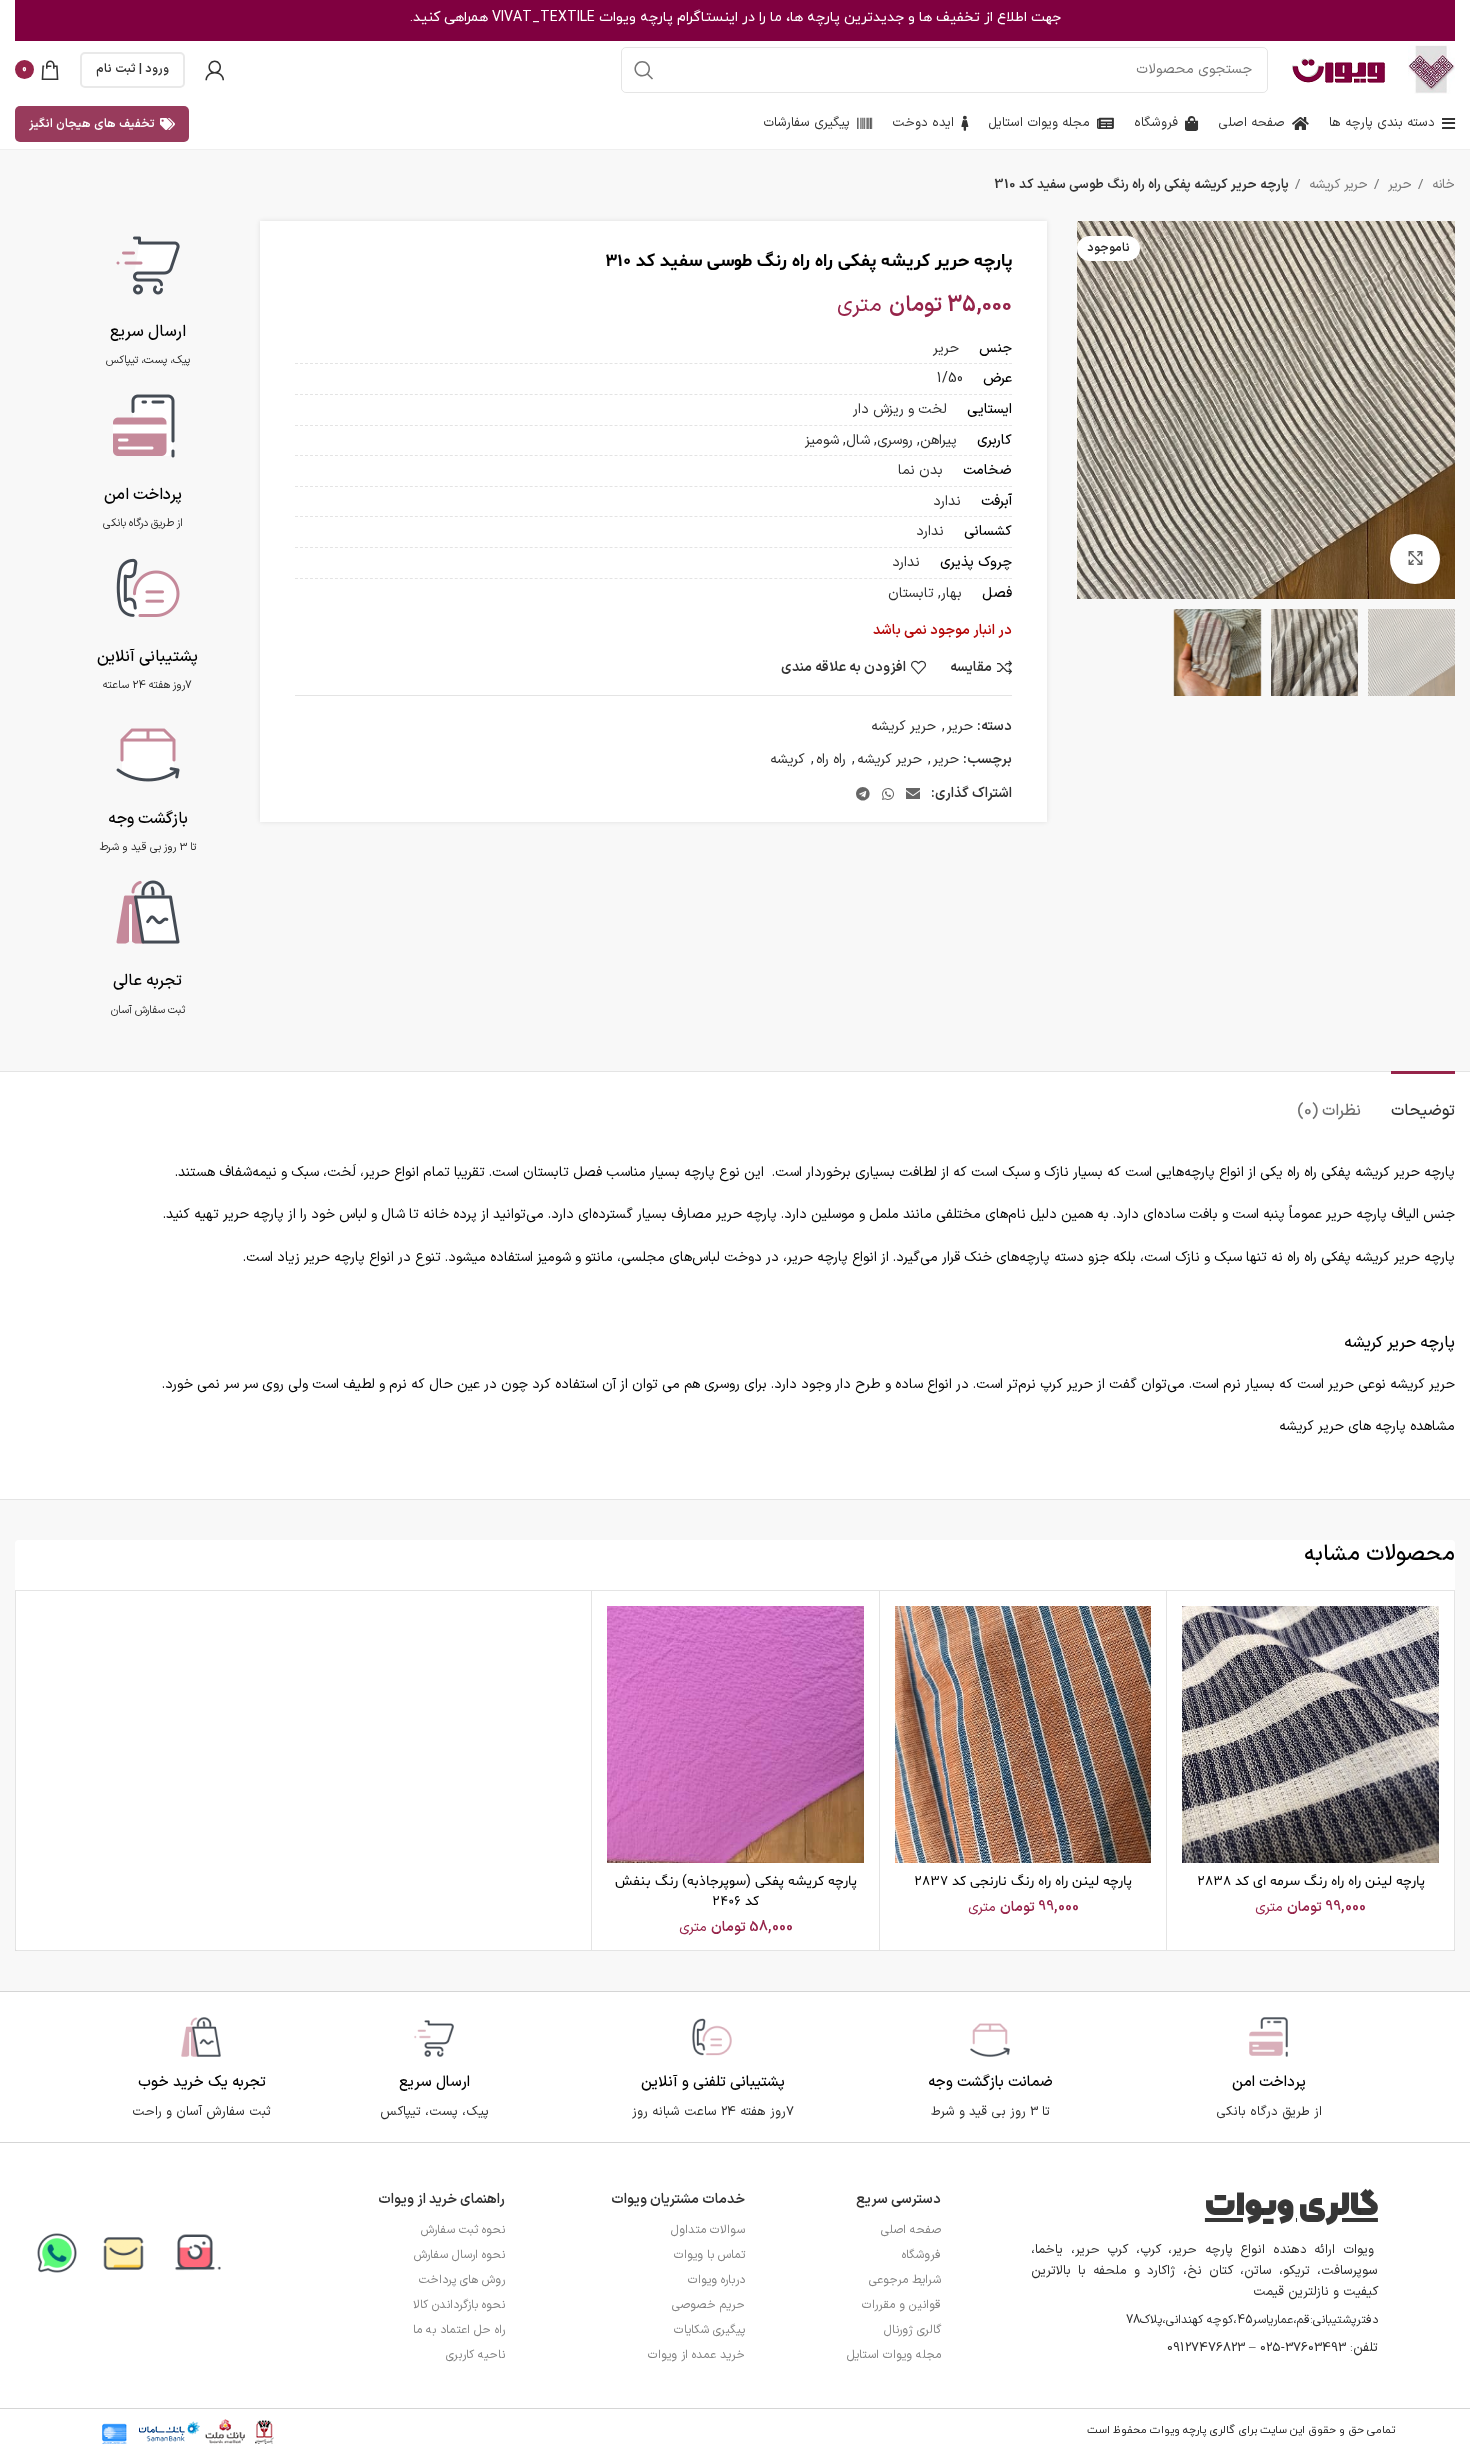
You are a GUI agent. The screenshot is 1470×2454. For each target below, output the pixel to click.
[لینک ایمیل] (913, 794)
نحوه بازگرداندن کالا (459, 2305)
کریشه (787, 759)
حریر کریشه (1336, 185)
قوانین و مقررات (901, 2305)
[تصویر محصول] (1310, 1734)
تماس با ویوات (709, 2255)
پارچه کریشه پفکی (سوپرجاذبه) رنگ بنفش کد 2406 (736, 1891)
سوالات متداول (708, 2230)
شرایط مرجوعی (905, 2280)
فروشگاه (921, 2255)
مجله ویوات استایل (894, 2355)
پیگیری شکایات (709, 2330)
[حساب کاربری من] (215, 70)
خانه (1441, 185)
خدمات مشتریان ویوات (678, 2199)
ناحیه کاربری (475, 2355)
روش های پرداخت (462, 2280)
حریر (1398, 185)
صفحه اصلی (911, 2230)
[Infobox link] (148, 296)
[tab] (1423, 1101)
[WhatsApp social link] (888, 794)
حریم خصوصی (708, 2305)
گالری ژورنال (912, 2330)
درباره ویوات (716, 2280)
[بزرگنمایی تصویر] (1415, 559)
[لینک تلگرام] (863, 794)
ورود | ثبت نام (132, 69)
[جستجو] (644, 70)
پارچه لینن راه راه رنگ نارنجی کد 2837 (1023, 1881)
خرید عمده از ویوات (696, 2355)
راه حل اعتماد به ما (459, 2330)
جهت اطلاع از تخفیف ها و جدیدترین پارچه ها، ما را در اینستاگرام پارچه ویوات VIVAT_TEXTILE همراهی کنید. (735, 17)
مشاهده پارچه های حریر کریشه (1367, 1426)
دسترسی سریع (898, 2199)
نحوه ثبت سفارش (463, 2230)
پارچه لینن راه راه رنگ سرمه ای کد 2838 (1311, 1881)
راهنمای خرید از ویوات (441, 2199)
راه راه (831, 759)
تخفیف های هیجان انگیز (92, 124)
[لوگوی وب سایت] (1431, 68)
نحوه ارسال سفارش (459, 2255)
